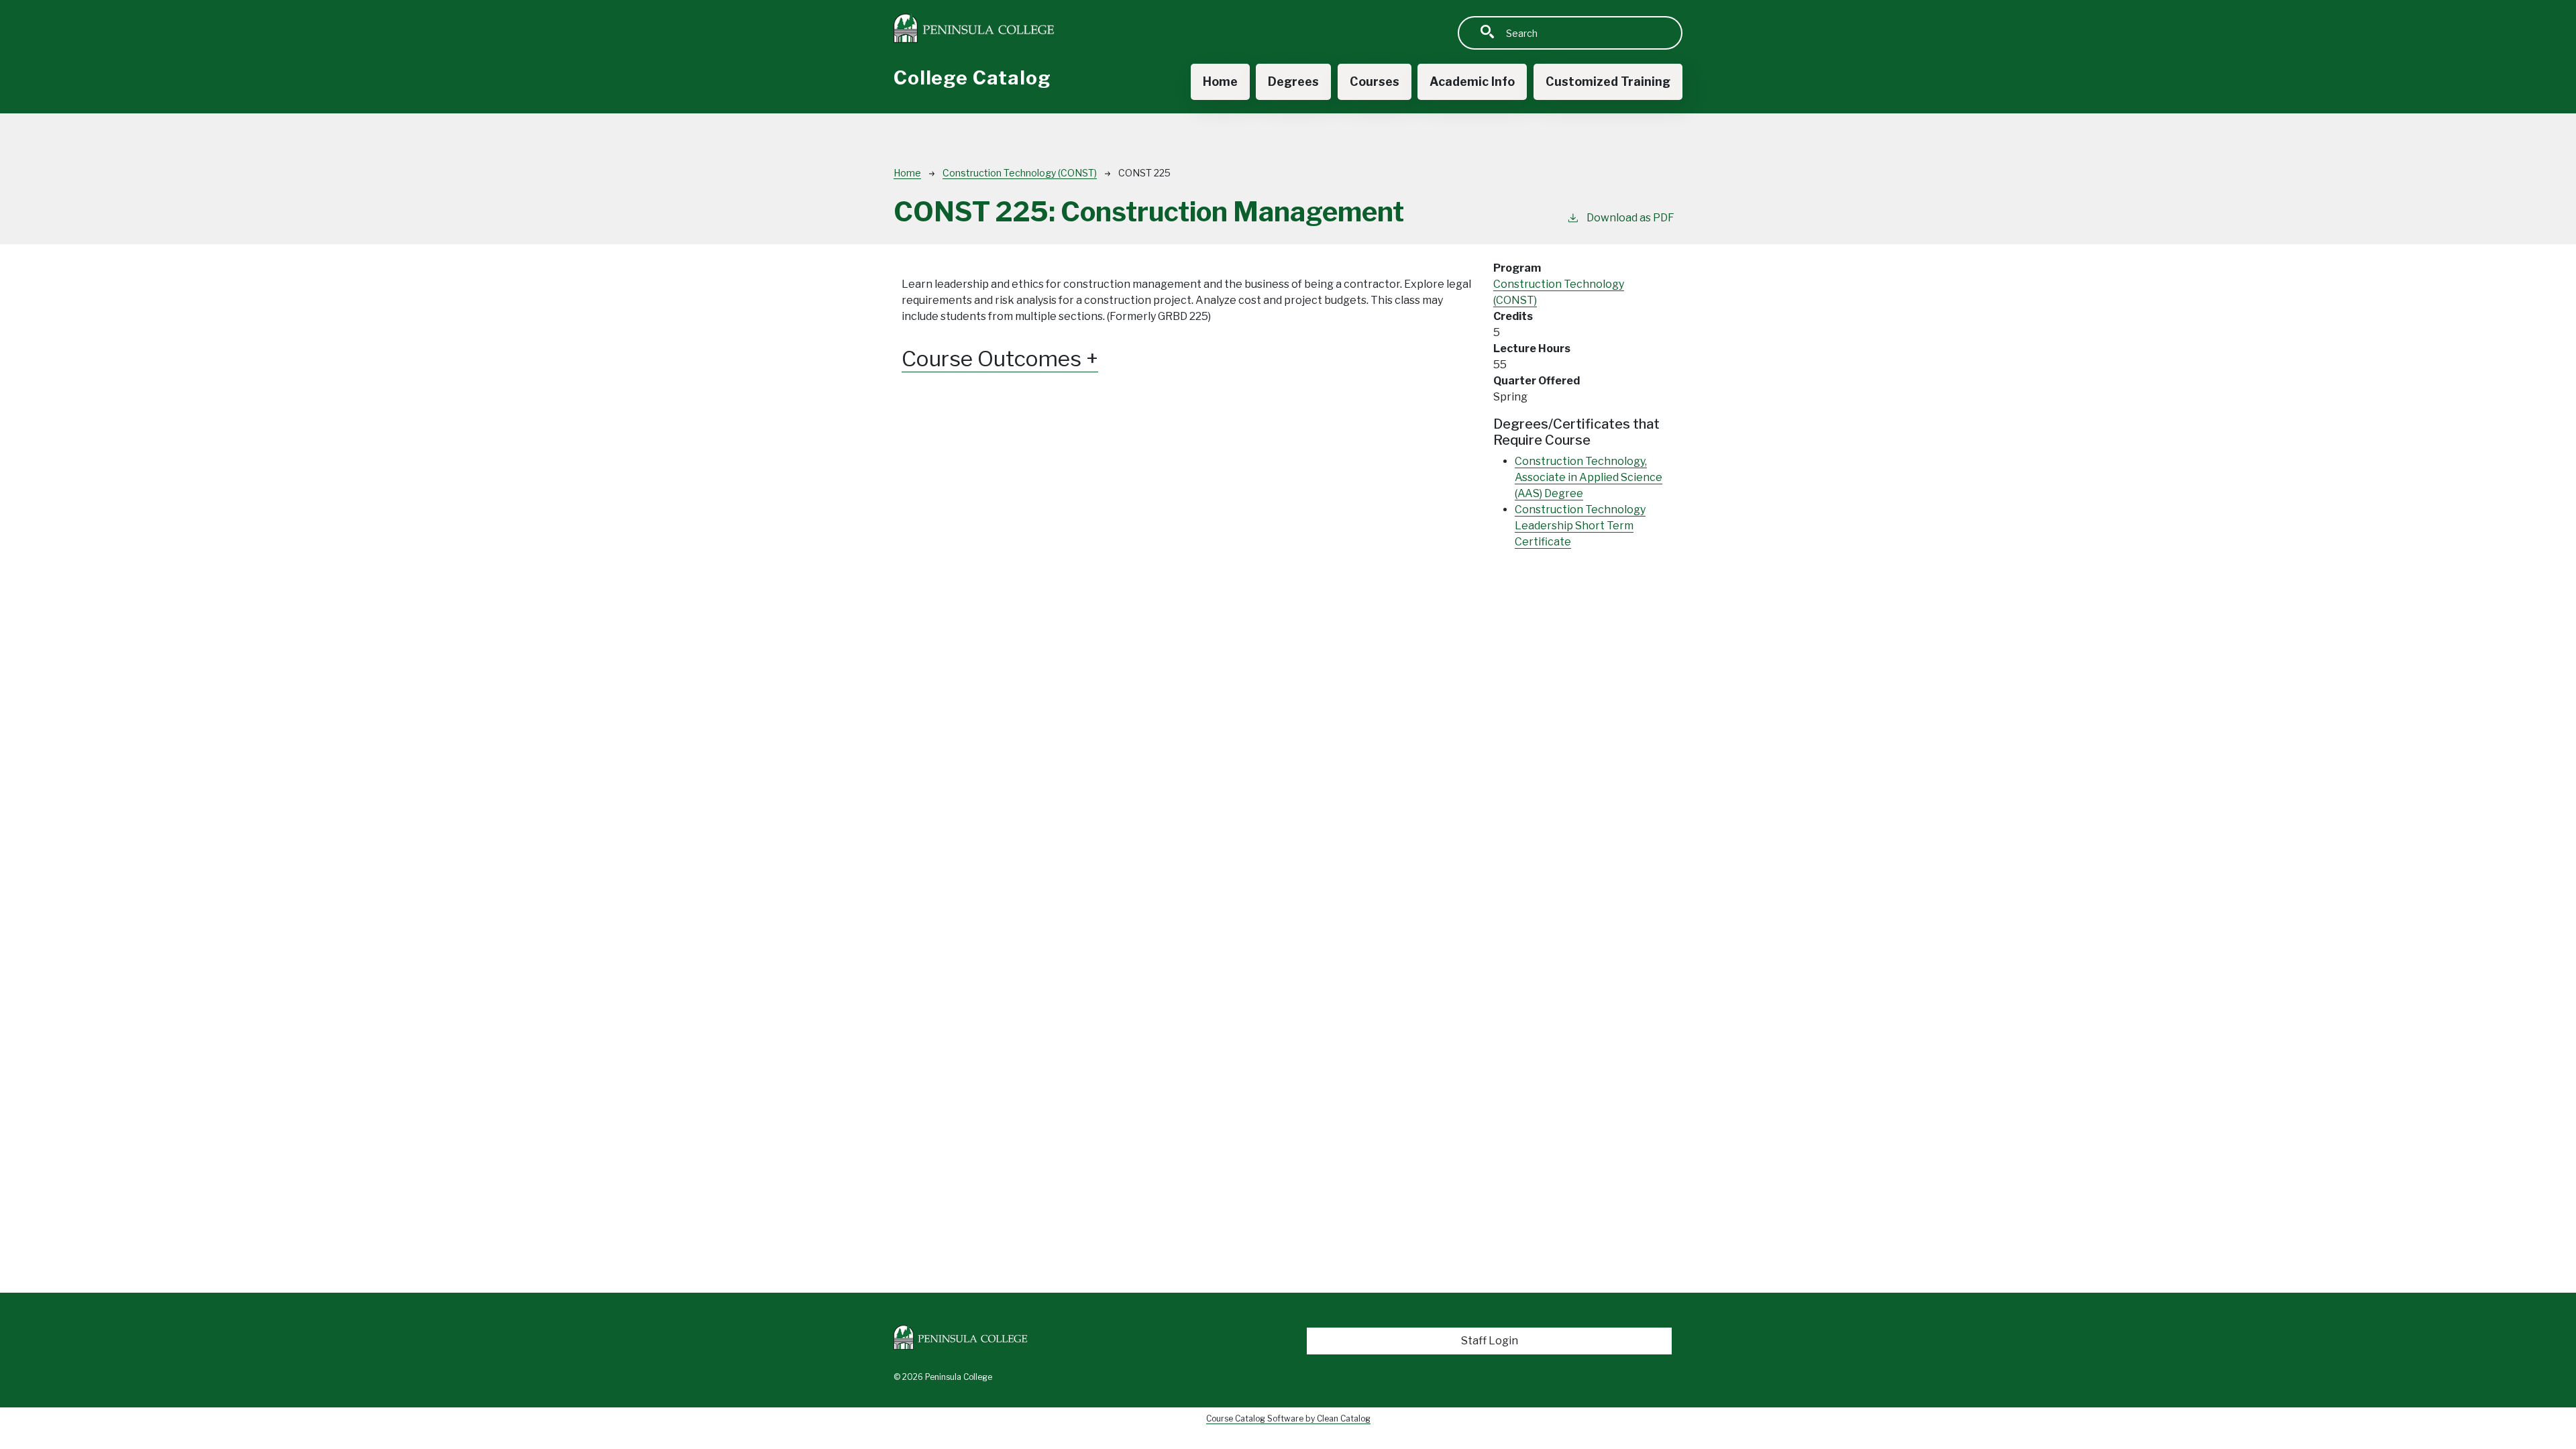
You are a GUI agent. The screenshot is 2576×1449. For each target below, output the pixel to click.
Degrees (1293, 82)
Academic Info (1472, 82)
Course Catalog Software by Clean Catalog (1288, 1418)
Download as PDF (1630, 218)
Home (1220, 82)
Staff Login (1490, 1341)
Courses (1375, 82)
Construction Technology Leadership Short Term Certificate (1580, 526)
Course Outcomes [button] (994, 359)
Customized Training (1608, 82)
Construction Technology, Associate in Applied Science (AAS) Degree (1589, 477)
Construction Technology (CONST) (1020, 173)
